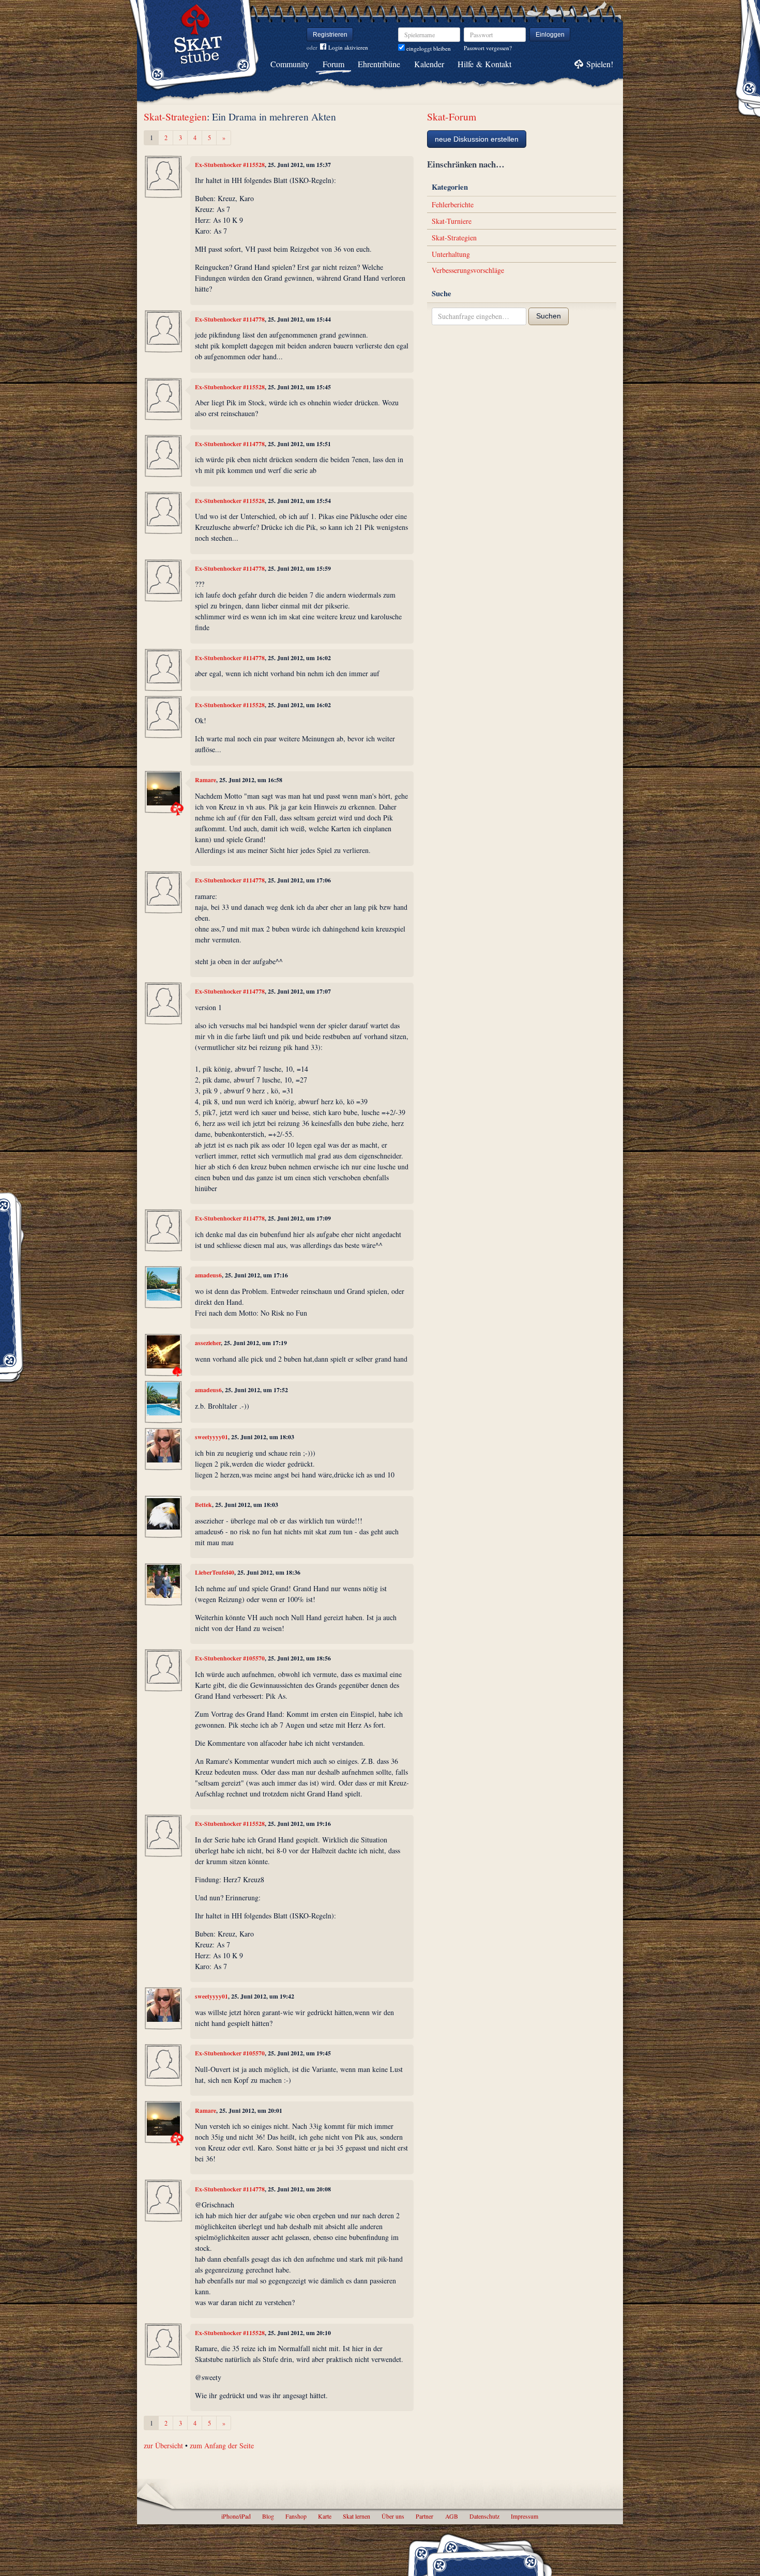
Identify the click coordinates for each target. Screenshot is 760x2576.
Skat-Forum (452, 117)
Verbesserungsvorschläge (468, 270)
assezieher (208, 1343)
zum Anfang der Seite (222, 2445)
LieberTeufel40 (215, 1572)
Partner (424, 2516)
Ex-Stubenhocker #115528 (230, 165)
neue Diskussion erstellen (477, 139)
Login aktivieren (348, 47)
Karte (325, 2516)
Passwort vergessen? (488, 48)
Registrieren (330, 35)
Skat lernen (356, 2516)
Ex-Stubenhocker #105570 (230, 1658)
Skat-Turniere (452, 221)
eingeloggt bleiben (428, 48)
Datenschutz (484, 2516)
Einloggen (550, 35)
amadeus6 (208, 1275)
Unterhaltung (451, 254)
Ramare (206, 780)
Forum (333, 64)
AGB (452, 2516)
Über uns (393, 2516)
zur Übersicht (163, 2445)
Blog (268, 2516)
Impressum (525, 2516)
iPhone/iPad (236, 2516)
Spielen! (600, 64)
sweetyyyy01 (211, 1437)
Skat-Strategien (175, 117)
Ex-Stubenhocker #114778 (230, 319)
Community (290, 64)
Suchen (549, 316)
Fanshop (296, 2516)
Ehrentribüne (379, 64)
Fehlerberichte (453, 204)
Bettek (203, 1505)
